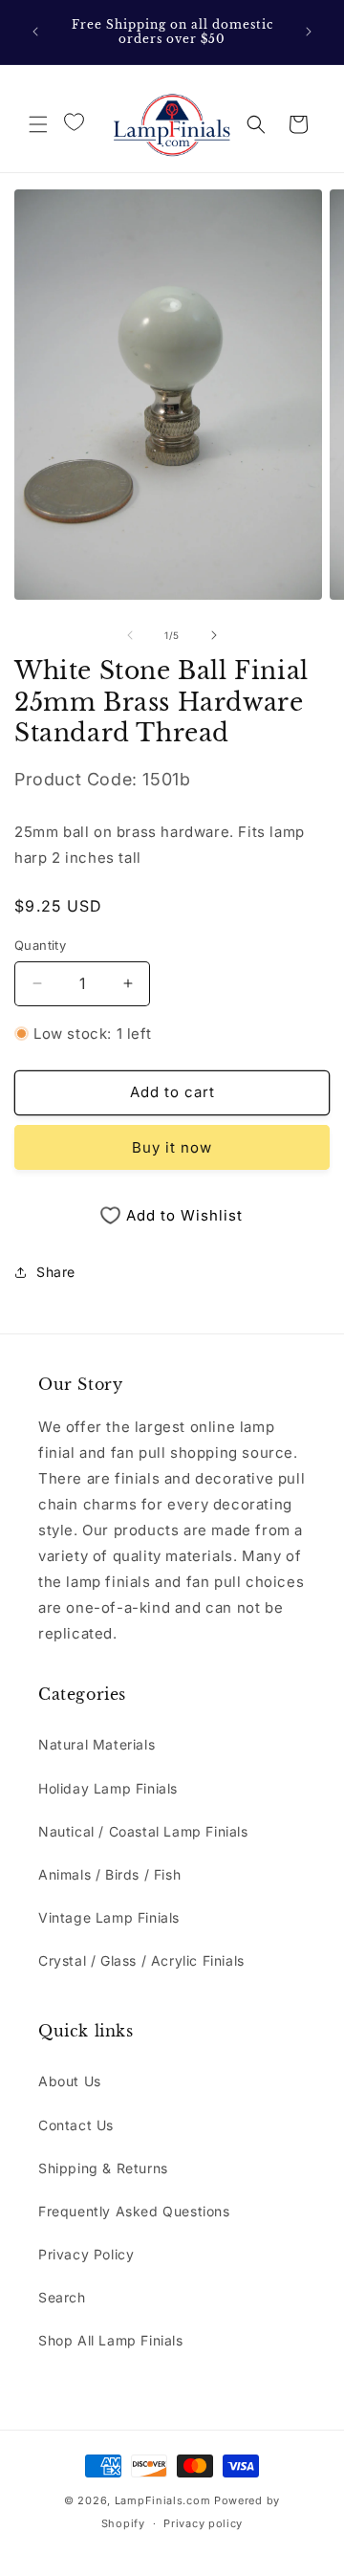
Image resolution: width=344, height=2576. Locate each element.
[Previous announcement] (35, 32)
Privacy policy (203, 2523)
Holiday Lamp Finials (108, 1788)
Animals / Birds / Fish (109, 1874)
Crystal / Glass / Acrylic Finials (141, 1960)
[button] (38, 124)
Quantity (40, 945)
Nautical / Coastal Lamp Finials (143, 1831)
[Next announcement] (309, 32)
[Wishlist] (74, 122)
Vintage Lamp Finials (109, 1917)
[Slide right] (214, 635)
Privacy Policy (86, 2254)
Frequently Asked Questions (134, 2211)
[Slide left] (130, 635)
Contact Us (76, 2125)
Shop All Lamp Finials (111, 2340)
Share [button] (56, 1272)
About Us (70, 2081)
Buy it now (172, 1147)
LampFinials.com (163, 2500)
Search (62, 2297)
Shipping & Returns (103, 2168)
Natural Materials (97, 1744)
